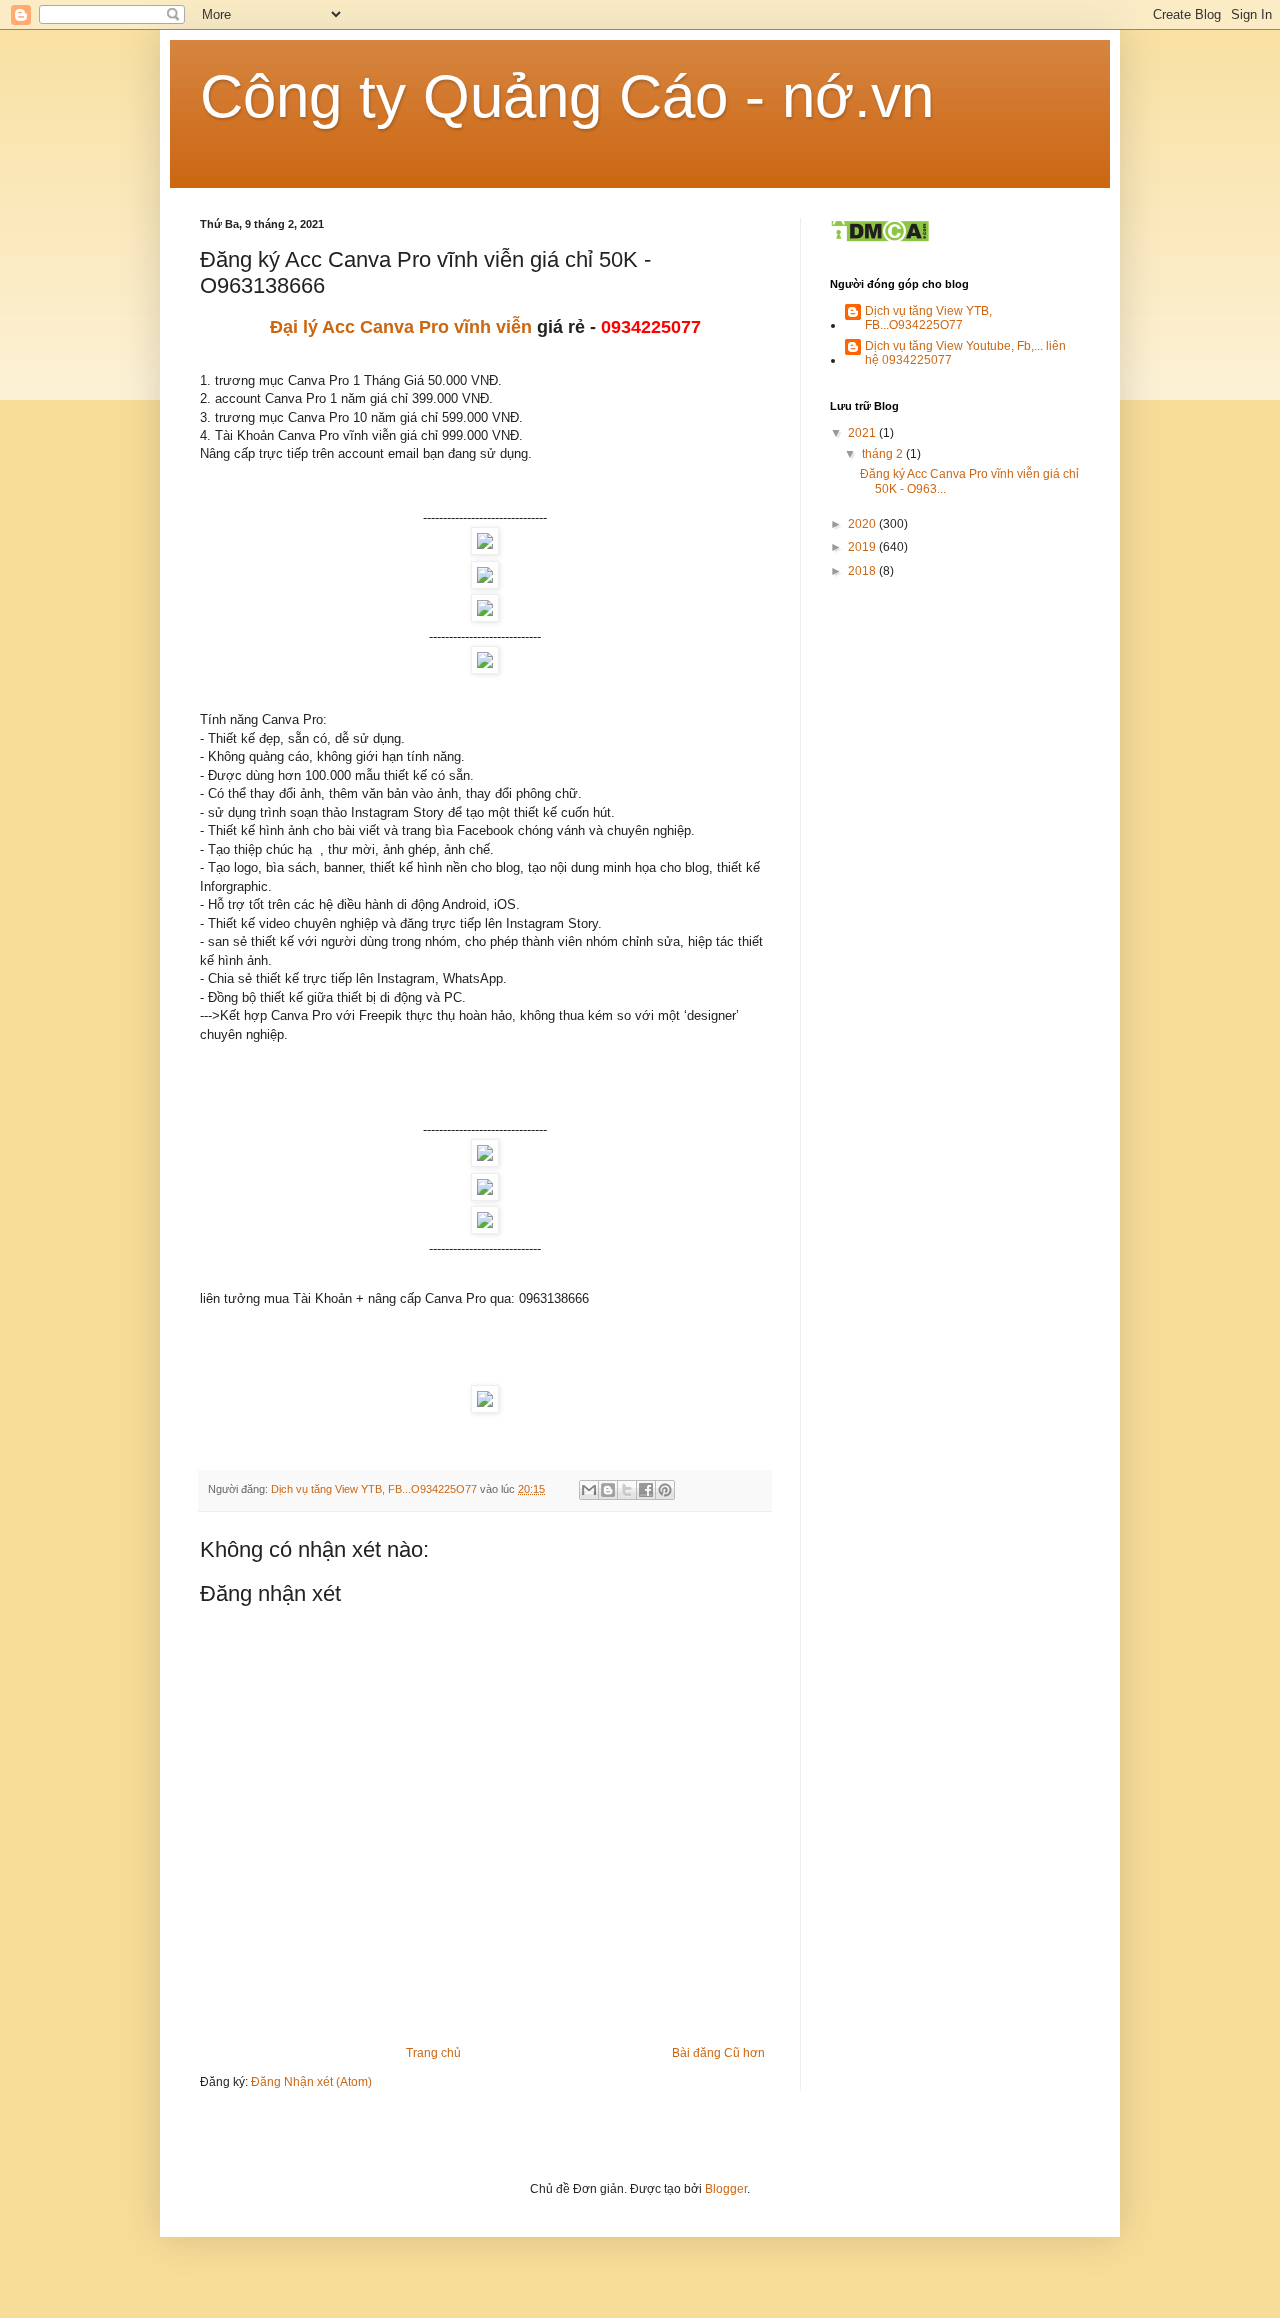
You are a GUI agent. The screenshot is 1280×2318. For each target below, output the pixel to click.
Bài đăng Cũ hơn (718, 2053)
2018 (863, 571)
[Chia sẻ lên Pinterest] (665, 1490)
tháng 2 (884, 454)
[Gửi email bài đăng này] (589, 1490)
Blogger (726, 2189)
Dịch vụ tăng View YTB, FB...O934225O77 (928, 318)
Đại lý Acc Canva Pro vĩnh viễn (401, 327)
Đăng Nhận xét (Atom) (311, 2082)
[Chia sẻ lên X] (627, 1490)
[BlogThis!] (608, 1490)
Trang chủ (433, 2053)
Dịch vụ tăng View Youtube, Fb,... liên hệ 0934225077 (965, 353)
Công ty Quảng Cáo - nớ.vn (567, 96)
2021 (863, 433)
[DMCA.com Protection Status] (879, 239)
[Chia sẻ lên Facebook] (646, 1490)
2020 (863, 524)
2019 (863, 547)
